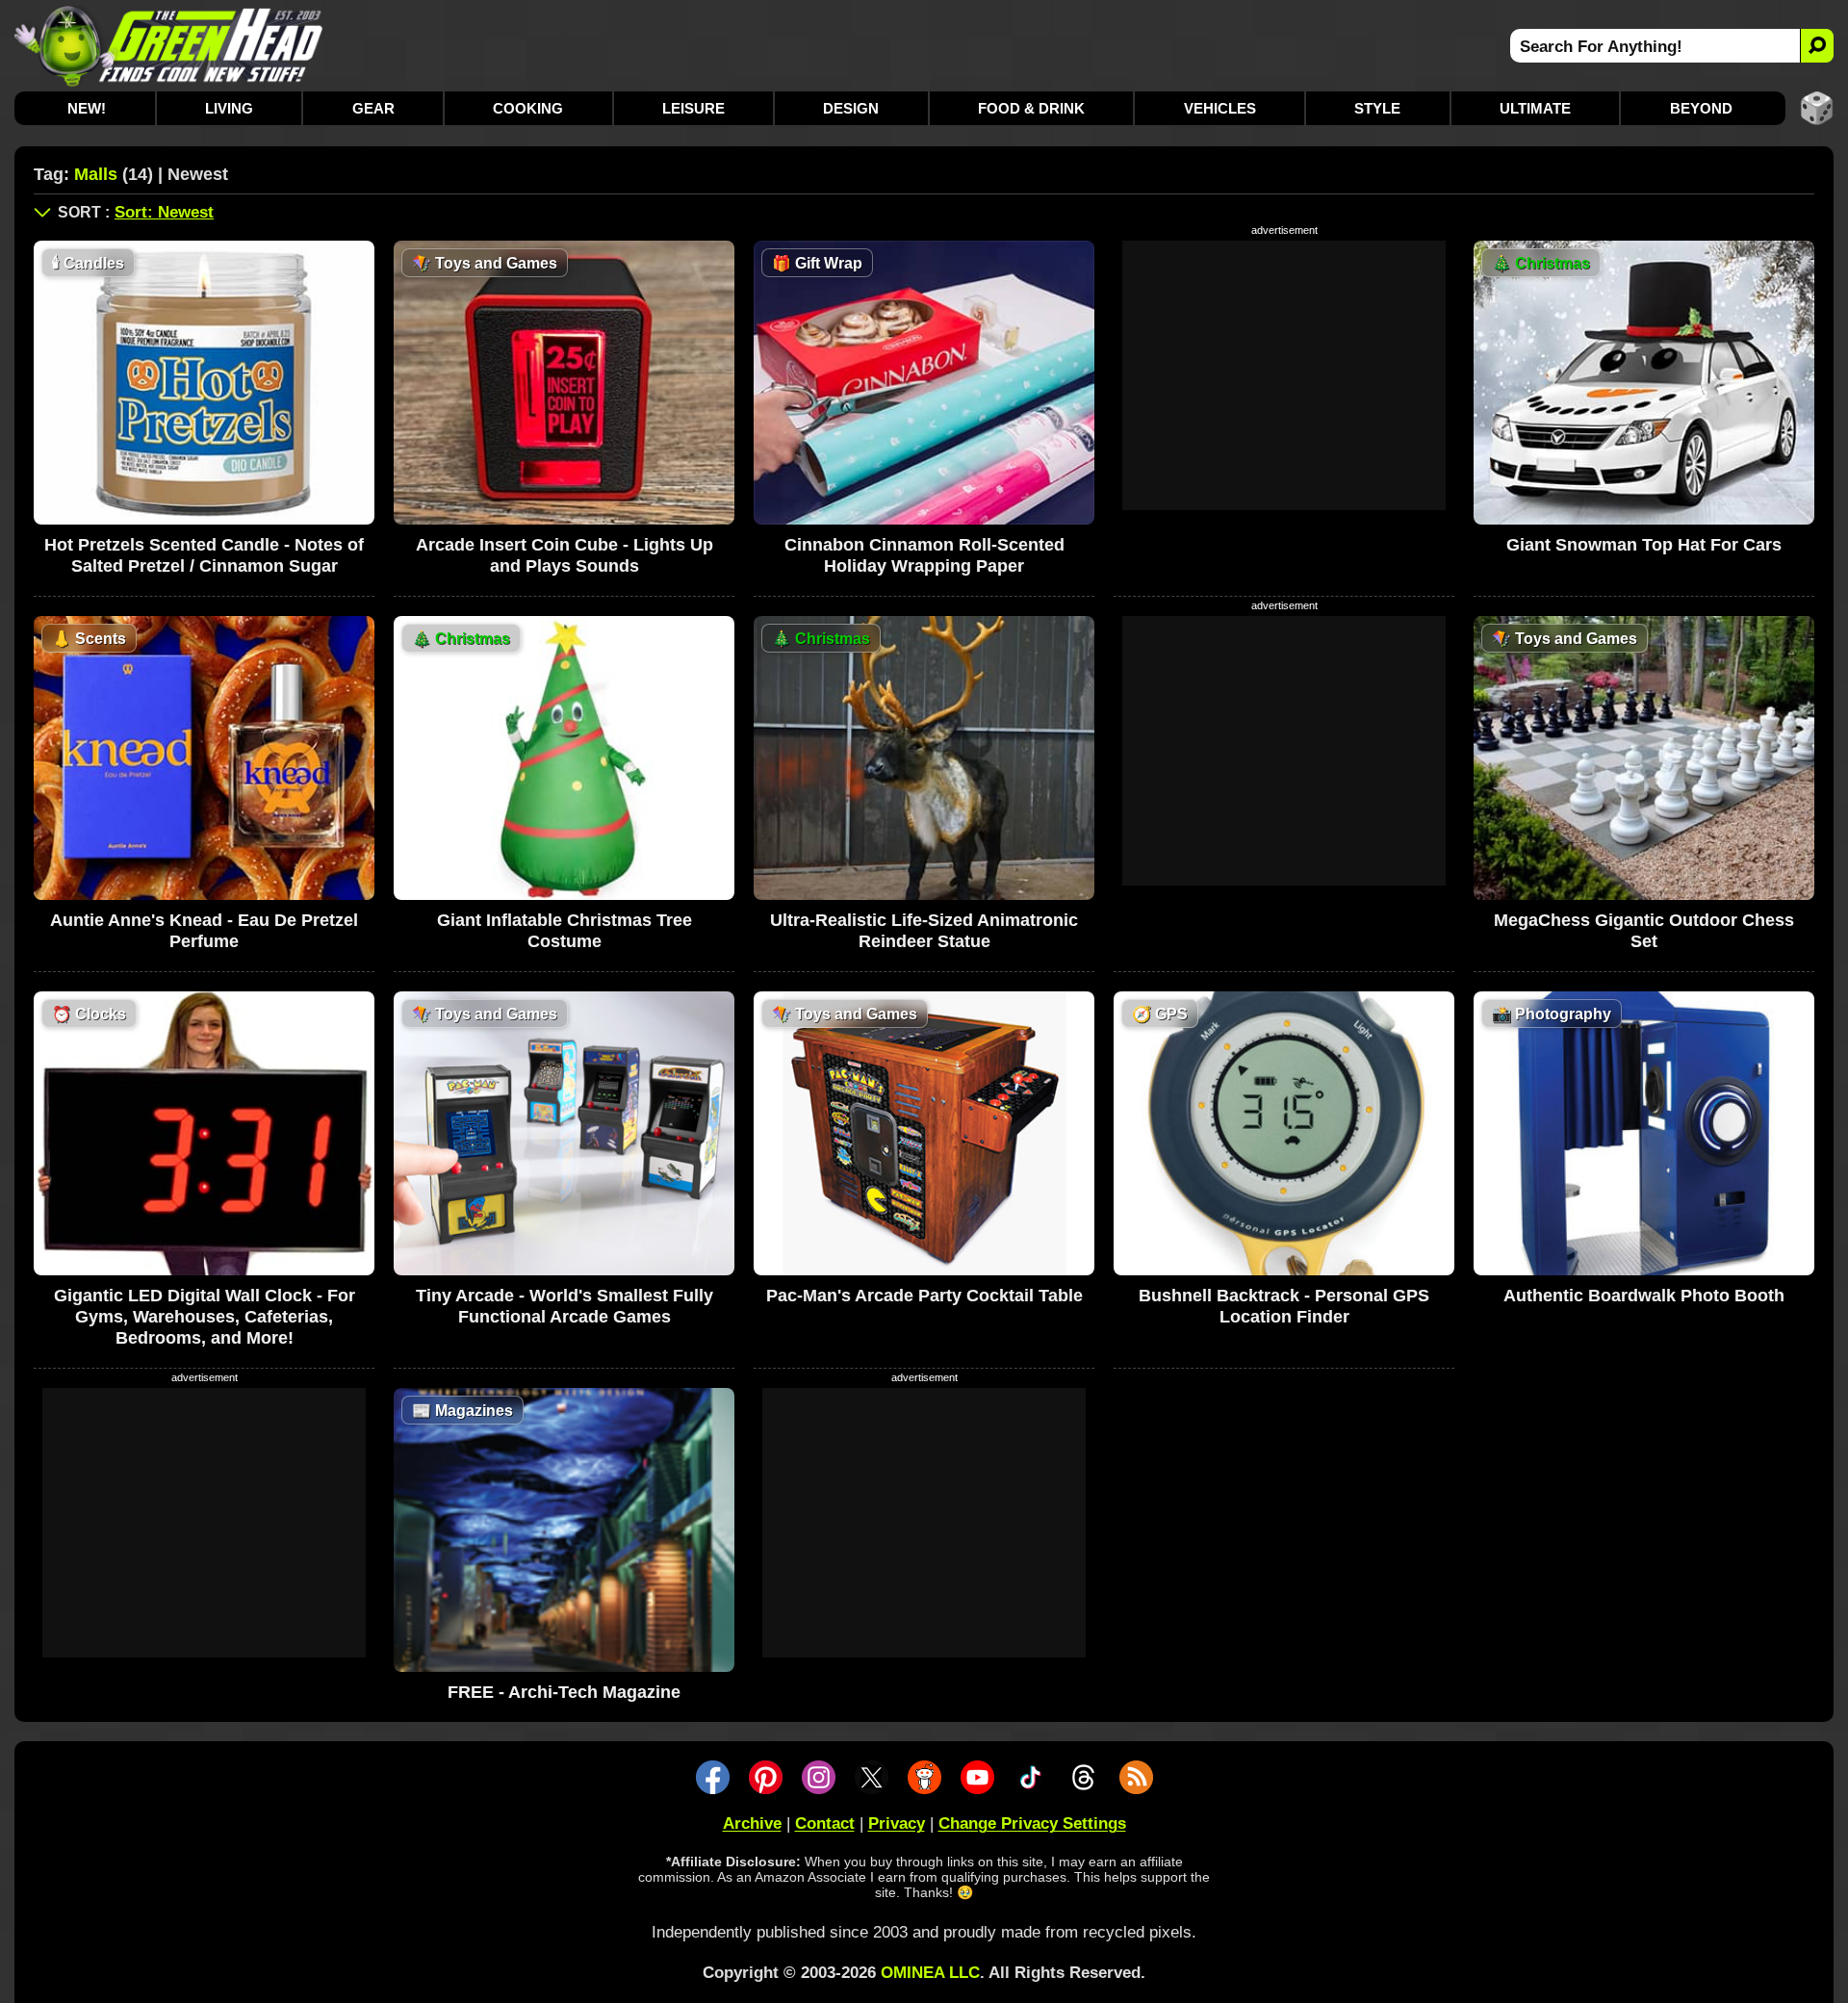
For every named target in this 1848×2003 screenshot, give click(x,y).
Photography (1552, 1014)
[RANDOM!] (1817, 108)
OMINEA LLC (930, 1973)
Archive (752, 1823)
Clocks (89, 1014)
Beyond (1701, 108)
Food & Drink (1031, 108)
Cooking (528, 108)
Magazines (462, 1411)
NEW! (87, 108)
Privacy (897, 1823)
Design (851, 108)
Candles (88, 263)
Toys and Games (485, 263)
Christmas (1541, 263)
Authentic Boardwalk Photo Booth (1644, 1296)
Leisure (693, 108)
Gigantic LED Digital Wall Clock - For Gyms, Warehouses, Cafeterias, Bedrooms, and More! (205, 1317)
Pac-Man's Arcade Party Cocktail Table (924, 1296)
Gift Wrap (817, 263)
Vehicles (1220, 108)
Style (1377, 108)
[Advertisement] (1284, 375)
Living (229, 108)
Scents (89, 639)
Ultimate (1535, 108)
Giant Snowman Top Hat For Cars (1644, 545)
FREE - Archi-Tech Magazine (564, 1692)
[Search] (1817, 46)
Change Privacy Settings (1032, 1823)
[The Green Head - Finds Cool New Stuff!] (169, 46)
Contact (825, 1823)
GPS (1160, 1014)
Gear (373, 108)
